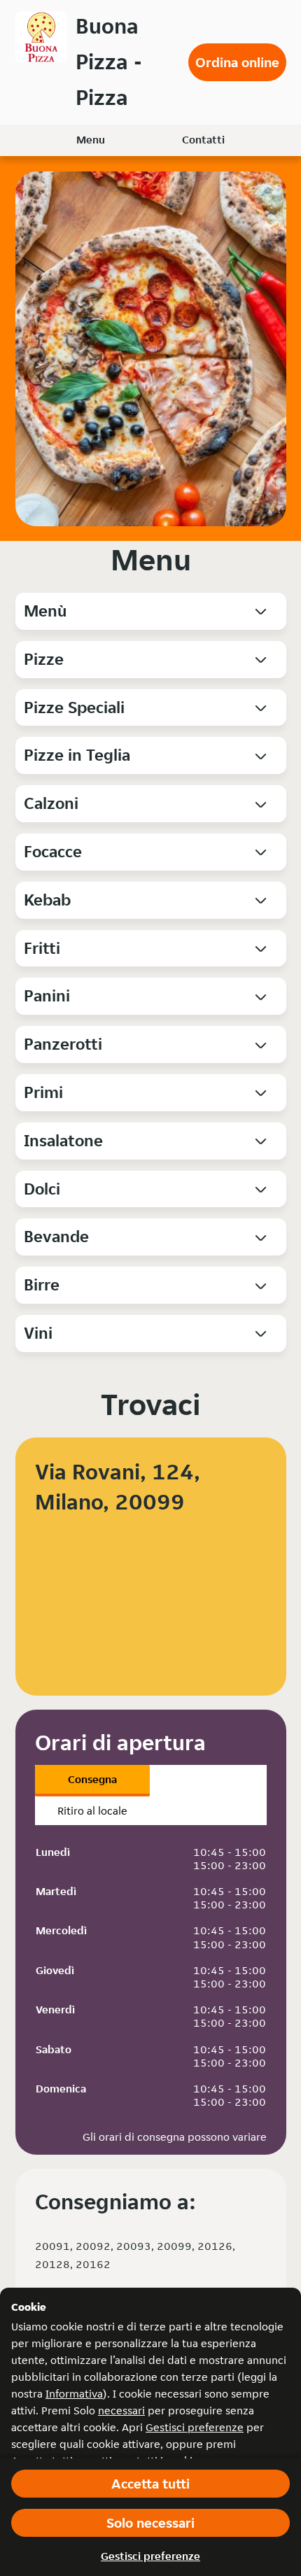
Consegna (92, 1779)
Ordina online (237, 62)
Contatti (203, 140)
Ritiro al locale (92, 1811)
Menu (91, 140)
